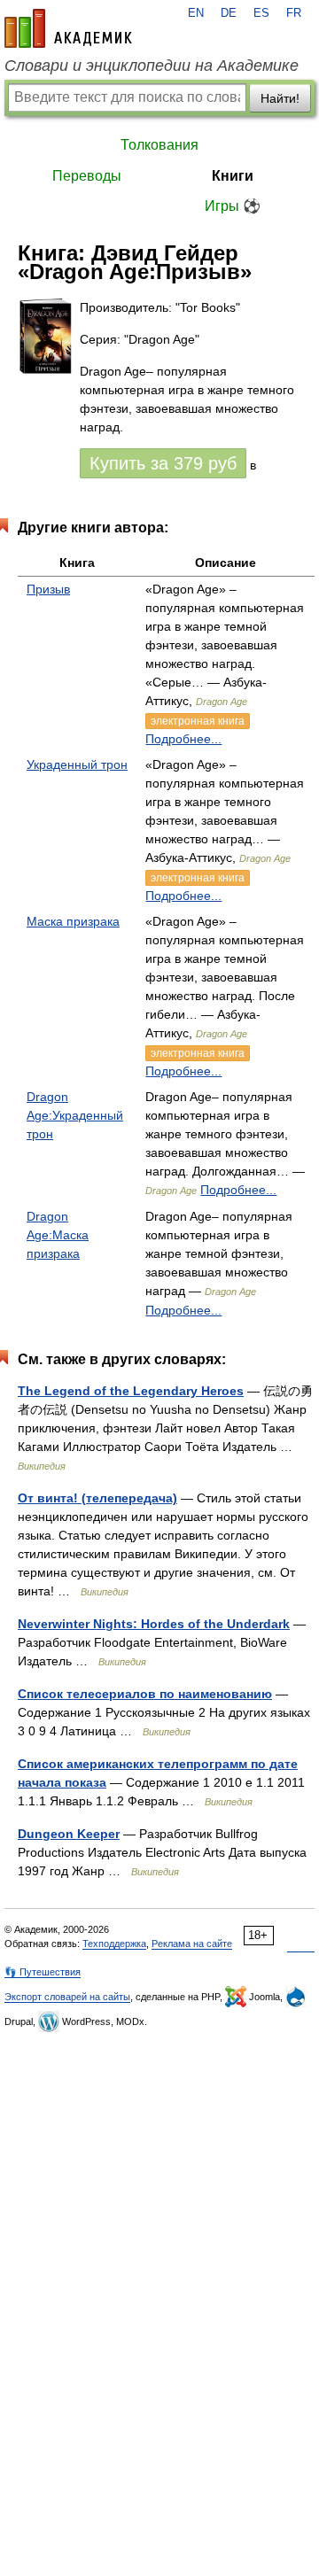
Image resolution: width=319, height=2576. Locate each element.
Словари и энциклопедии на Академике (152, 66)
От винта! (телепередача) (97, 1498)
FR (294, 13)
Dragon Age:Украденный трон (75, 1115)
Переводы (87, 176)
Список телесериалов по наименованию (145, 1694)
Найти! (280, 98)
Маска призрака (73, 921)
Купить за (163, 463)
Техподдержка (114, 1944)
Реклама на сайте (192, 1944)
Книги (233, 176)
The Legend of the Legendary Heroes (131, 1391)
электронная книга (198, 721)
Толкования (159, 145)
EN (196, 13)
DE (229, 13)
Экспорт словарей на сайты (67, 1997)
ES (261, 13)
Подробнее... (183, 739)
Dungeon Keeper (69, 1834)
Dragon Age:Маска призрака (58, 1235)
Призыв (48, 589)
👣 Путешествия (43, 1972)
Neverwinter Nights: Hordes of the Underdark (154, 1624)
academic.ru (68, 28)
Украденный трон (77, 764)
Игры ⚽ (233, 206)
